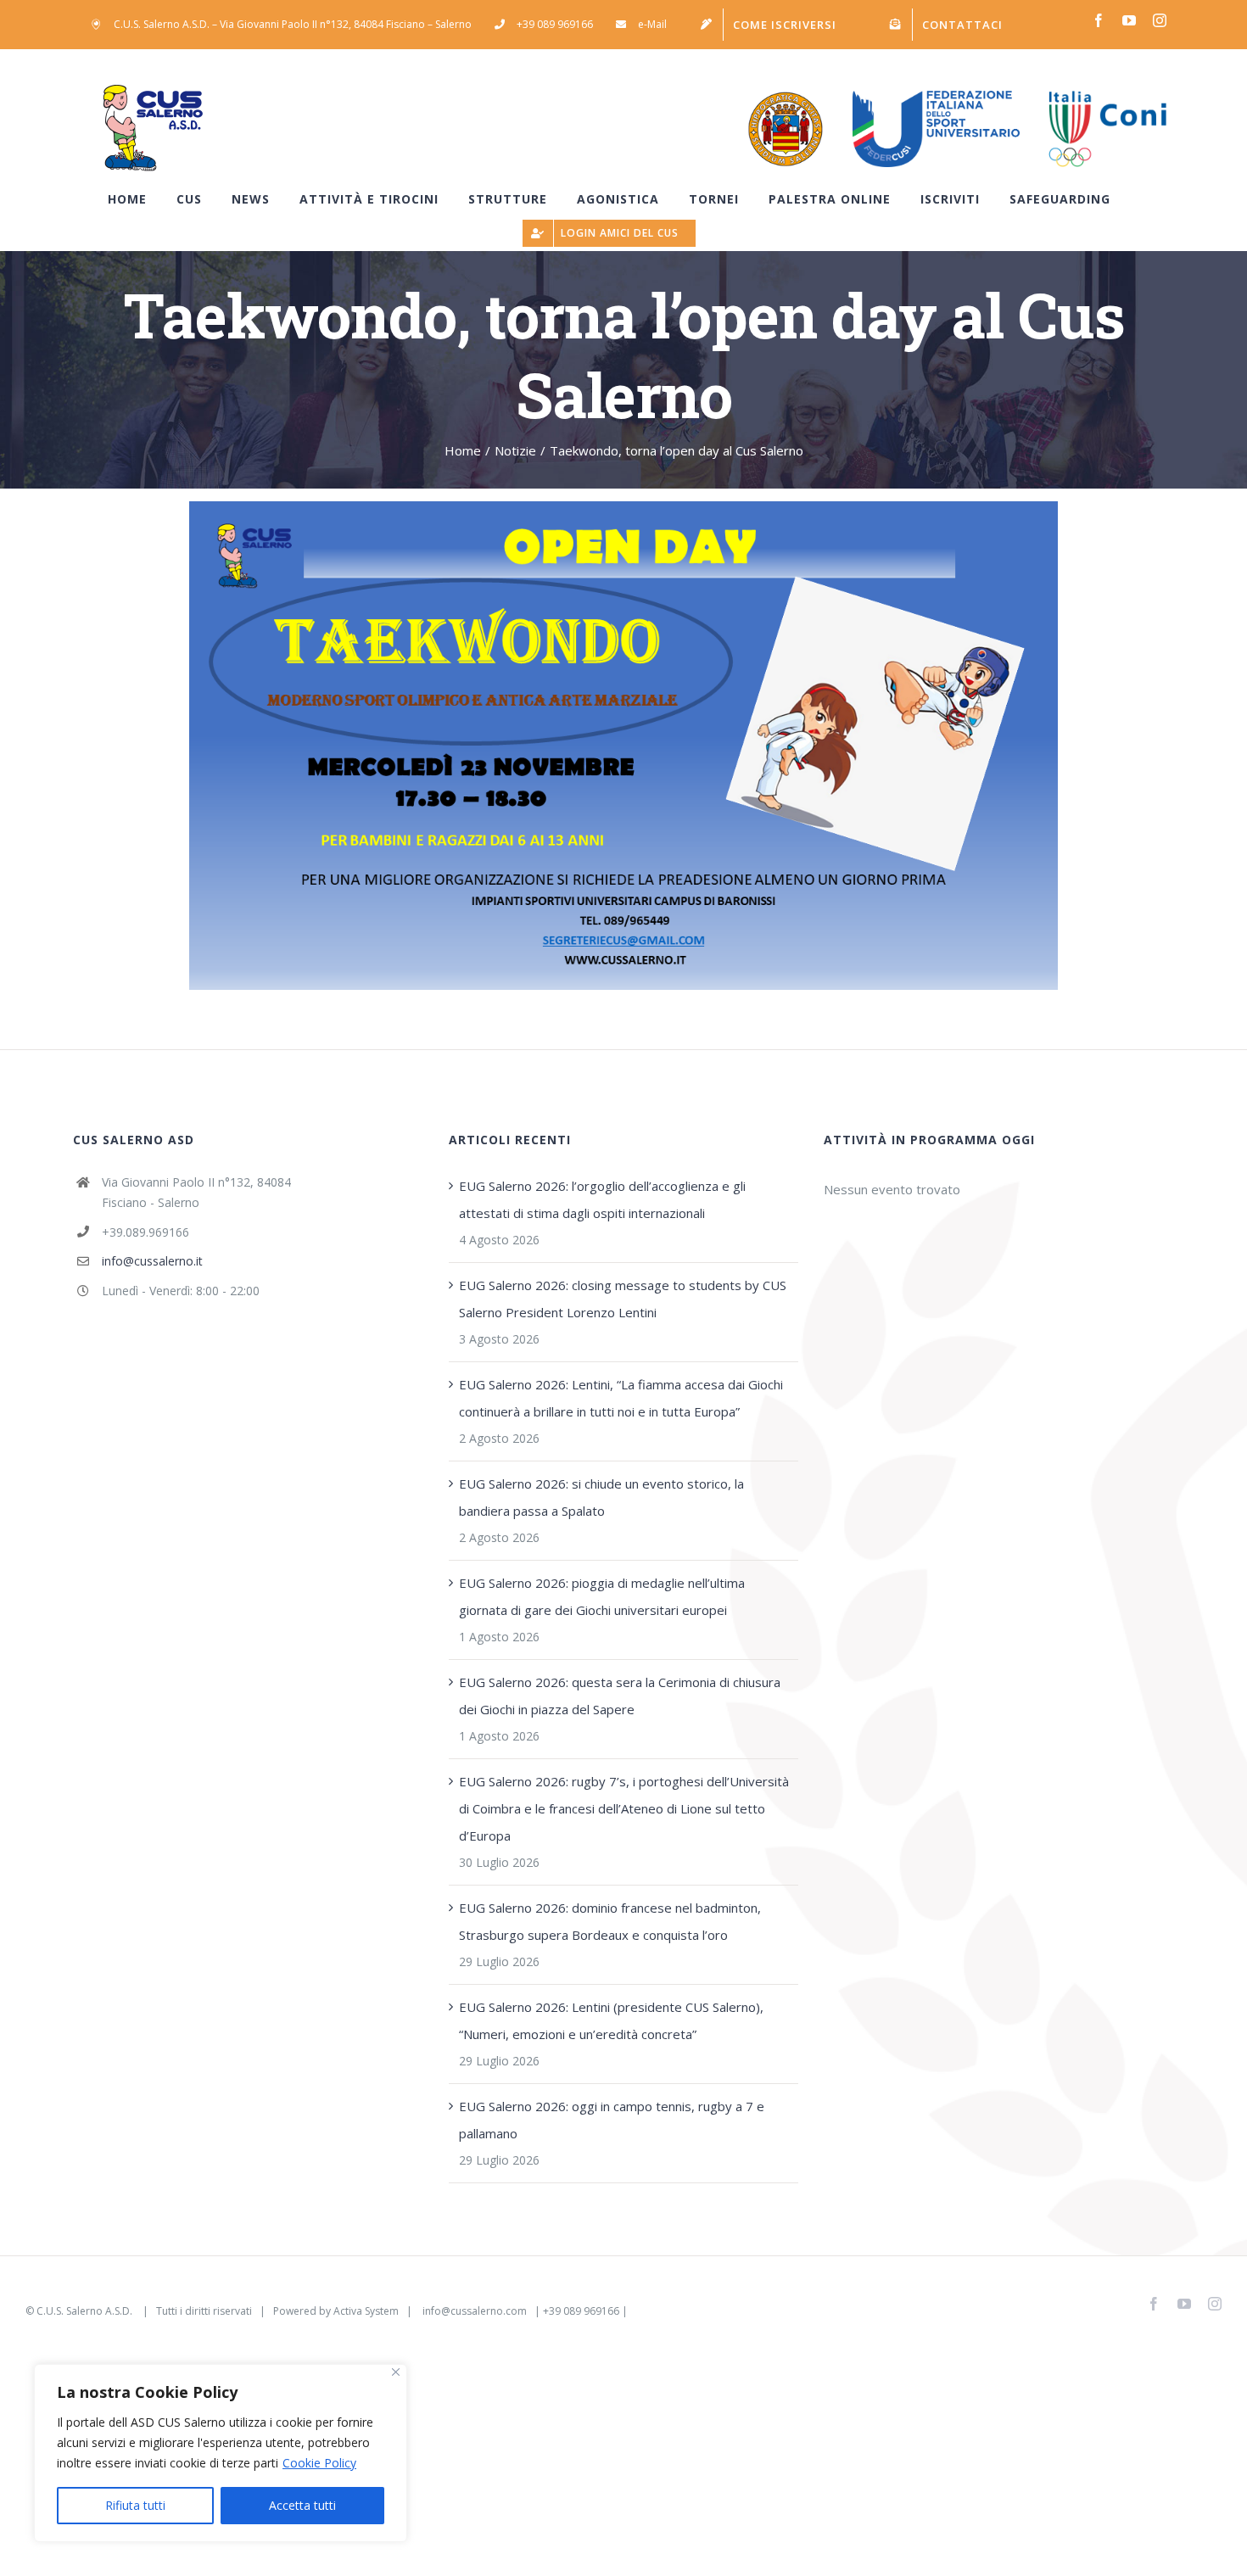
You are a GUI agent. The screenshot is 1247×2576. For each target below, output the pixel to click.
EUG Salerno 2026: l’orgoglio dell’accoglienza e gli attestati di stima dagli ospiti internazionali (602, 1199)
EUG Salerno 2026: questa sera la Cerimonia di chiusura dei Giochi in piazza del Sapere (620, 1696)
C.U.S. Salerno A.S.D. (86, 2311)
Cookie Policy (319, 2463)
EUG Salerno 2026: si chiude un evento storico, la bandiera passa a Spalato (601, 1497)
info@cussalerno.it (152, 1261)
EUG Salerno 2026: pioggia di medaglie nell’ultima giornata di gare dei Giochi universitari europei (602, 1596)
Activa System (366, 2311)
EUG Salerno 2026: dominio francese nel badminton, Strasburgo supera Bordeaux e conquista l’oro (610, 1921)
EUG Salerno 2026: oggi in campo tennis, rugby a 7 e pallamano (612, 2120)
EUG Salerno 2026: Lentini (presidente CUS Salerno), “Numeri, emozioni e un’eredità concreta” (611, 2020)
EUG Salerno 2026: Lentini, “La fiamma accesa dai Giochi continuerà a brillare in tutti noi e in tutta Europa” (621, 1398)
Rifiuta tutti (135, 2505)
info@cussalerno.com (475, 2311)
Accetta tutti (302, 2505)
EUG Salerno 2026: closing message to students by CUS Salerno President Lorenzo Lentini (623, 1299)
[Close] (396, 2372)
